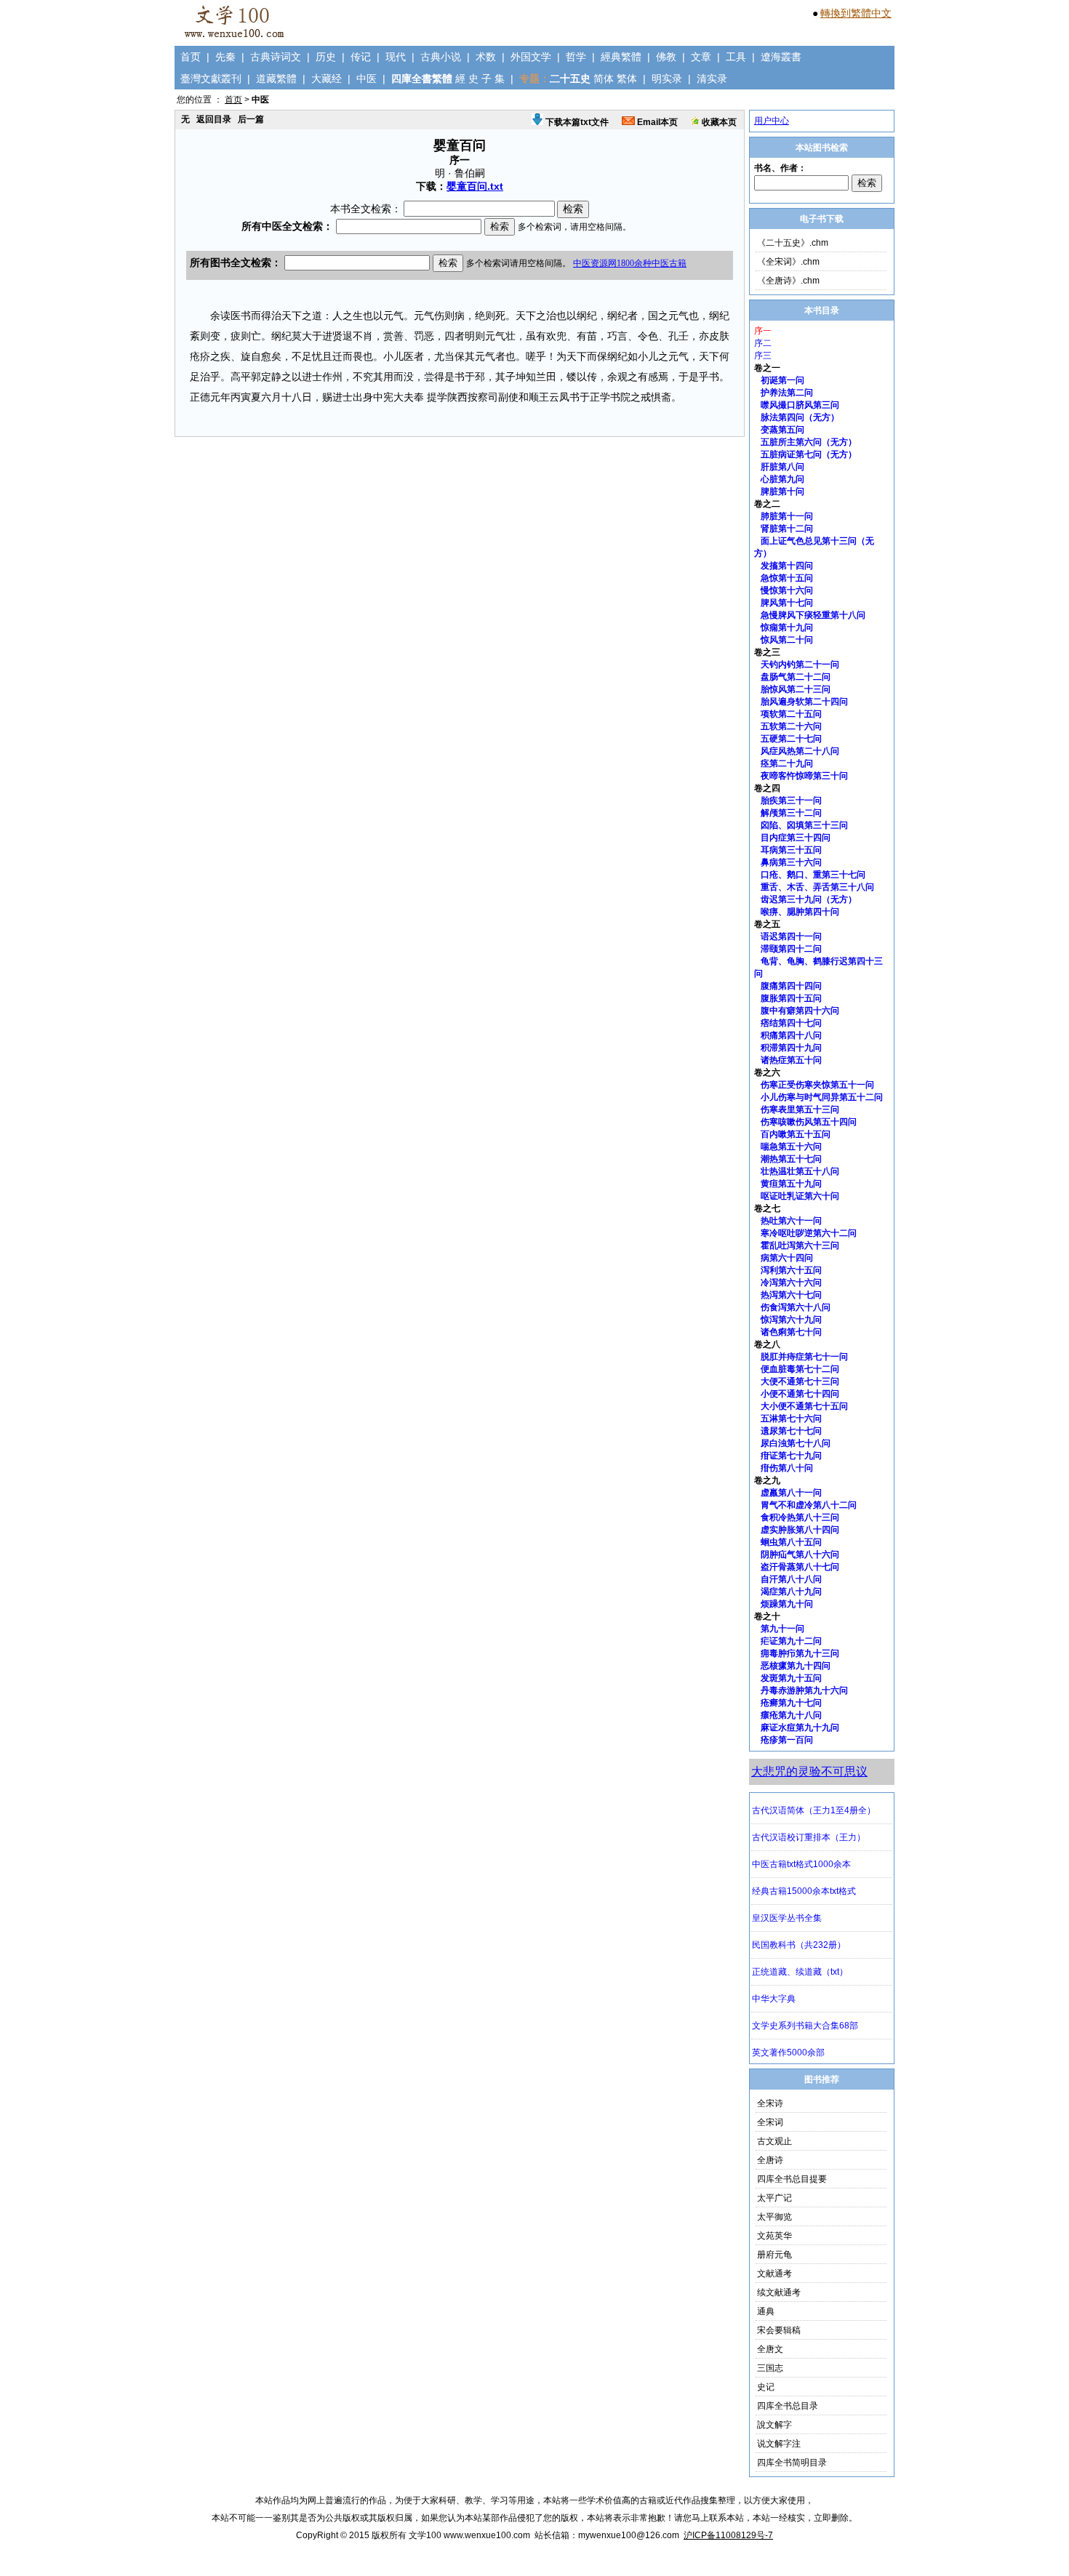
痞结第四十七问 (791, 1023)
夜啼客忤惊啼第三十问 (804, 776)
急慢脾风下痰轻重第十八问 (813, 615)
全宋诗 (770, 2103)
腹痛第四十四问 (791, 986)
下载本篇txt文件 (576, 122)
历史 (326, 57)
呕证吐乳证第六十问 (800, 1196)
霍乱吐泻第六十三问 (800, 1245)
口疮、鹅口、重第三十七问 (813, 875)
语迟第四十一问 (791, 936)
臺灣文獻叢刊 (211, 79)
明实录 (667, 79)
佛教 (666, 57)
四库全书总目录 (788, 2406)
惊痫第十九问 (787, 627)
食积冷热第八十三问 (800, 1517)
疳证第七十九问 (791, 1456)
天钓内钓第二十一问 (800, 665)
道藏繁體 (276, 79)
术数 (486, 57)
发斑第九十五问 (791, 1678)
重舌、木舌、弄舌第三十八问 (817, 887)
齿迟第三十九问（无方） (809, 899)
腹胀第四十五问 (791, 998)
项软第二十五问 (791, 714)
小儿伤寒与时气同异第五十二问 (822, 1097)
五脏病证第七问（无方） (809, 454)
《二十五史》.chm (793, 243)
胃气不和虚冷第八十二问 (809, 1505)
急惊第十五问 (787, 578)
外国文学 (531, 57)
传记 (361, 57)
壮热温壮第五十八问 (800, 1171)
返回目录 (214, 119)
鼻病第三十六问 (791, 862)
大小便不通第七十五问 (804, 1406)
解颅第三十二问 (791, 813)
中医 (367, 79)
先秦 (225, 57)
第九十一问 (782, 1629)
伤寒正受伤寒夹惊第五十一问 (817, 1085)
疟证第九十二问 (791, 1641)
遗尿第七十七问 (791, 1431)
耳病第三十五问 (791, 850)
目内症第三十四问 (796, 838)
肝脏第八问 (782, 467)
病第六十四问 (787, 1258)
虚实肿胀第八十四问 (800, 1530)
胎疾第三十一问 (791, 801)
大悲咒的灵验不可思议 (809, 1771)
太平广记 (774, 2198)
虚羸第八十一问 (791, 1493)
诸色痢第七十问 (791, 1332)
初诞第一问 (782, 380)
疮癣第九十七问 (791, 1703)
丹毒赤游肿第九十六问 (804, 1690)
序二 (763, 343)
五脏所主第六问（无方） (809, 442)
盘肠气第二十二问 (796, 677)
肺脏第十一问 (787, 516)
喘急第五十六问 (791, 1147)
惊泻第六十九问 (791, 1320)
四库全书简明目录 (792, 2463)
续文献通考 (779, 2292)
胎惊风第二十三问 (796, 689)
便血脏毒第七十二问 (800, 1369)
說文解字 (774, 2425)
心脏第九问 (782, 479)
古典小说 (441, 57)
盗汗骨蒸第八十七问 (800, 1567)
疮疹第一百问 (787, 1740)
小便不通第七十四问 (800, 1394)
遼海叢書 (781, 57)
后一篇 (251, 119)
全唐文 (770, 2349)
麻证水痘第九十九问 (800, 1728)
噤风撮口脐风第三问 (800, 405)
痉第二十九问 (787, 763)
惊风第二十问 (787, 640)
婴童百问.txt (475, 186)
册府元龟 (774, 2255)
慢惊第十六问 (787, 590)
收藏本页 (718, 122)
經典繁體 (621, 57)
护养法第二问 (787, 393)
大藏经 (327, 79)
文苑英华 (774, 2236)
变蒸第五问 (782, 430)
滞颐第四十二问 (791, 949)
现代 (396, 57)
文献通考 (774, 2274)
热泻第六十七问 (791, 1295)
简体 (604, 79)
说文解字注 (779, 2444)
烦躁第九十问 (787, 1604)
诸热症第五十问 (791, 1060)
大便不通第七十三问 (800, 1381)
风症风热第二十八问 (800, 751)
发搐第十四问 (787, 566)
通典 (766, 2311)
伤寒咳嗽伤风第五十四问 (809, 1122)
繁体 (627, 79)
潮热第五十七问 (791, 1159)
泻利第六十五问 (791, 1270)
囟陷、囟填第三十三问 (804, 825)
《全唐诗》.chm (788, 281)
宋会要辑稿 (779, 2330)
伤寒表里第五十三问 (800, 1110)
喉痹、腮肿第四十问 (800, 912)
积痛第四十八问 (791, 1035)
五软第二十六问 (791, 726)
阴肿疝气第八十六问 (800, 1554)
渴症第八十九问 (791, 1592)
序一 (763, 331)
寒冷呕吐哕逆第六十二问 (809, 1233)
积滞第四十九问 (791, 1048)
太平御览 (774, 2217)
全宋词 (770, 2122)
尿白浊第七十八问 (796, 1443)
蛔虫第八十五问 (791, 1542)
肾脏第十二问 (787, 529)
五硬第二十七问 (791, 739)
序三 (763, 356)
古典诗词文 (276, 57)
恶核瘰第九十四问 (796, 1666)
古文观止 (774, 2141)
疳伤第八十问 (787, 1468)
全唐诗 (770, 2160)
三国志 (770, 2368)
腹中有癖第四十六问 (800, 1011)
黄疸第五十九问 (791, 1184)
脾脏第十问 (782, 491)
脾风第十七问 (787, 603)
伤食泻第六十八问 (796, 1307)
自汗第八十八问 (791, 1579)
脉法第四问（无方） (800, 417)
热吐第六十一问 (791, 1221)
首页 (191, 57)
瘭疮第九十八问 (791, 1715)
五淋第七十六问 (791, 1419)
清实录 (712, 79)
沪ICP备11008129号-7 (728, 2535)
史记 (766, 2387)
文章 (701, 57)
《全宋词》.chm (788, 262)
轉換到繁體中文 (856, 13)
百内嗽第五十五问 (796, 1134)
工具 (736, 57)
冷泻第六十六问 (791, 1283)
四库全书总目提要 (792, 2179)
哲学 (576, 57)
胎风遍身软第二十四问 (804, 702)
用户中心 (772, 121)
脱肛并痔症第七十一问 (804, 1357)
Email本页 (656, 122)
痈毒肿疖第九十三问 (800, 1653)
